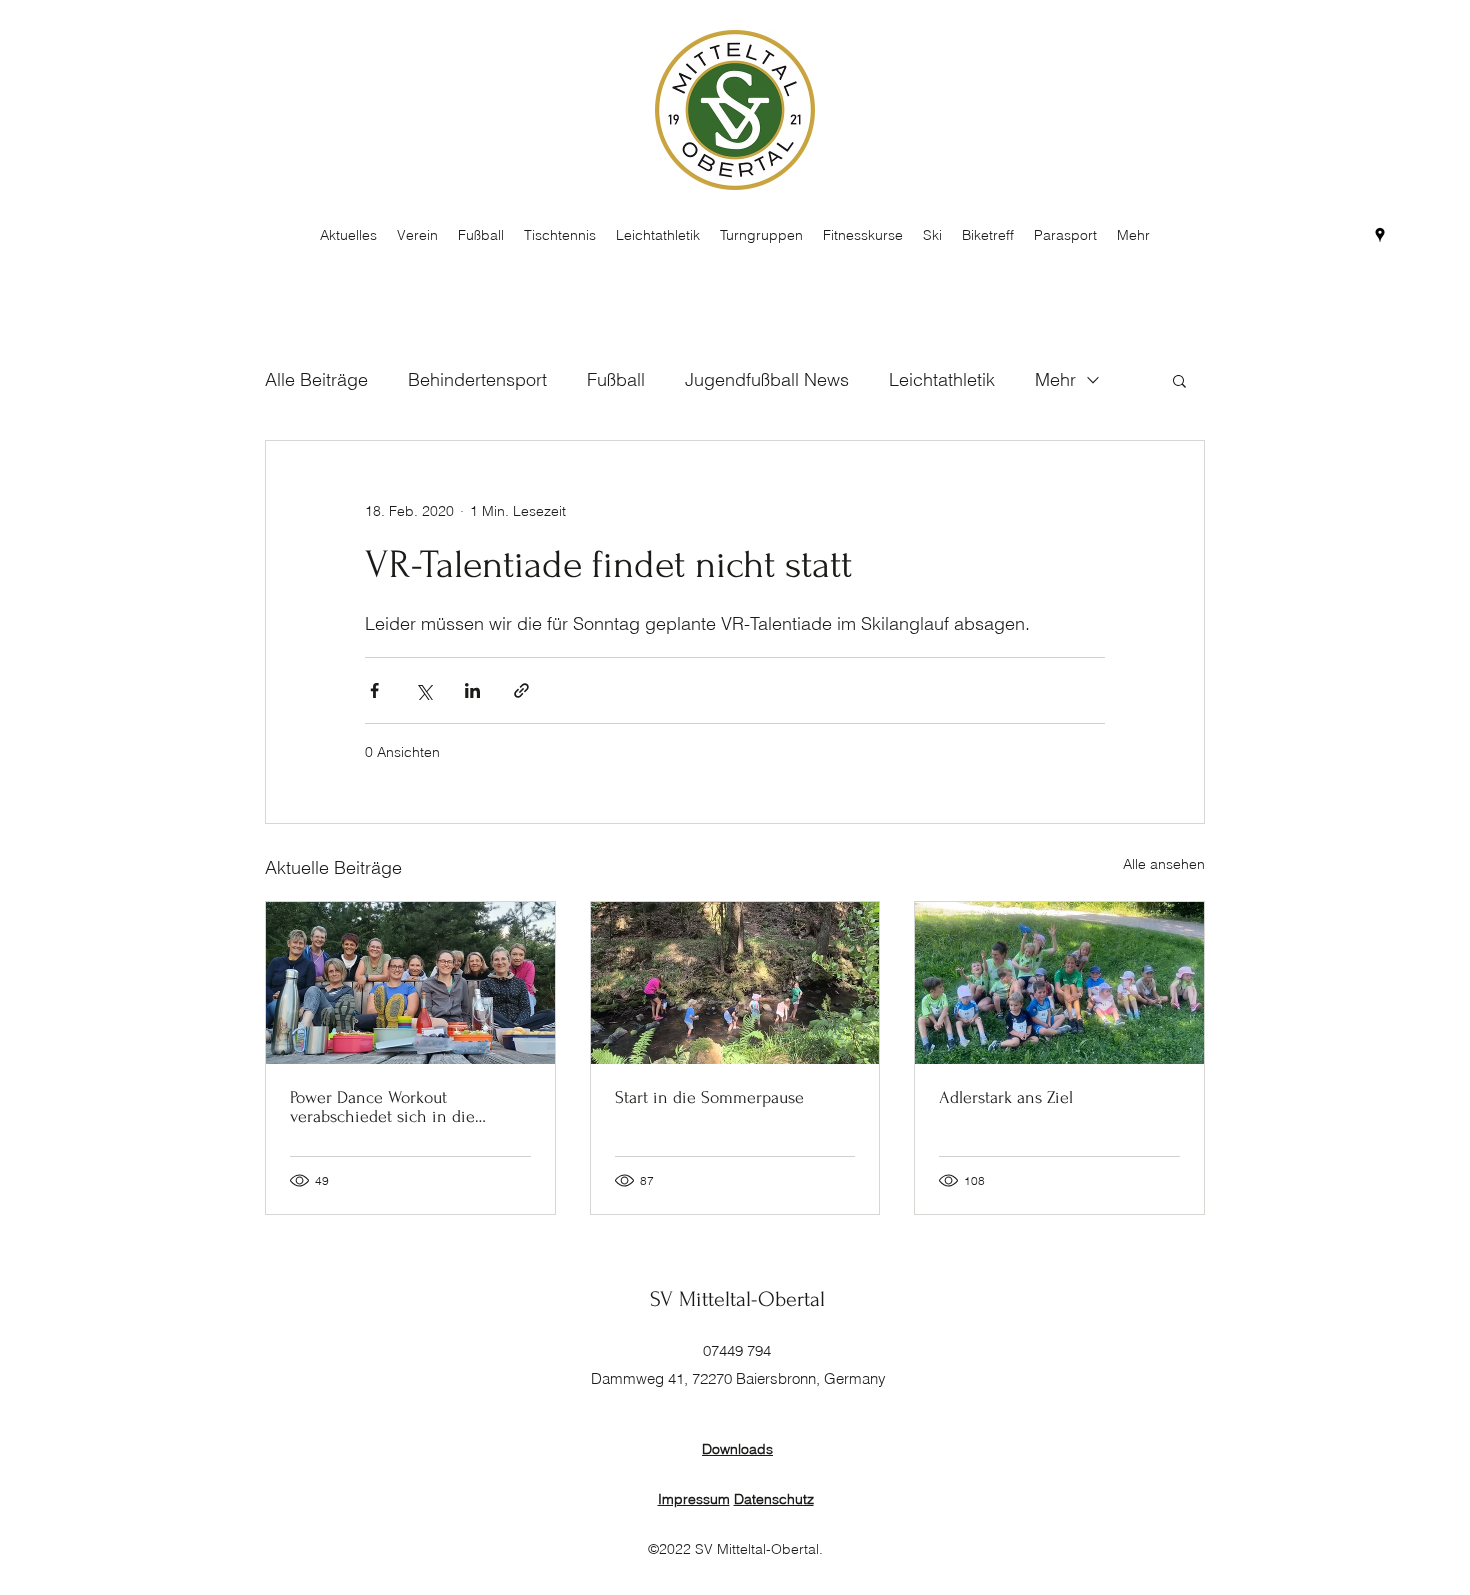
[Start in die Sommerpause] (735, 983)
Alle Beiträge (316, 379)
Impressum (694, 1499)
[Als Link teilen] (521, 690)
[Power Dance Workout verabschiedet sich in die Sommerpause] (410, 983)
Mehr (1055, 379)
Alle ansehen (1164, 864)
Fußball (616, 379)
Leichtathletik (942, 379)
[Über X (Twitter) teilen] (423, 690)
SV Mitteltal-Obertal (737, 1299)
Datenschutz (774, 1499)
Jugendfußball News (767, 379)
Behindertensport (477, 379)
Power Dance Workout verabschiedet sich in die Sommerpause (382, 1107)
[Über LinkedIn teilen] (472, 690)
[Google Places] (1380, 235)
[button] (1179, 380)
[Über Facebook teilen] (374, 690)
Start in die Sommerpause (709, 1097)
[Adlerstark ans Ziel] (1059, 983)
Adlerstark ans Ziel (1006, 1097)
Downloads (737, 1449)
